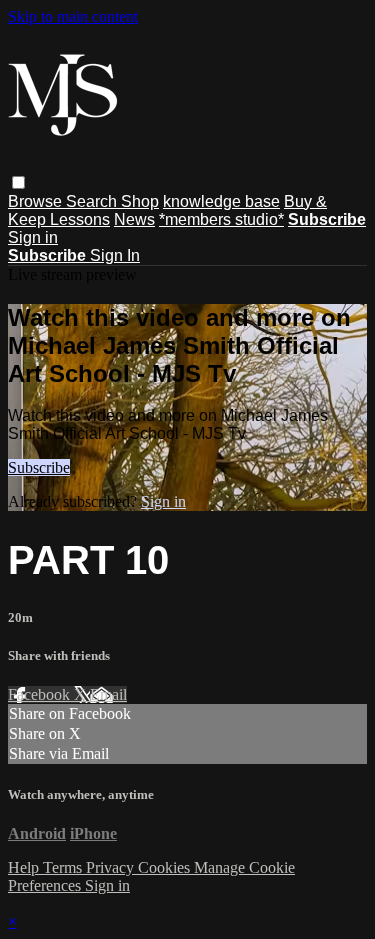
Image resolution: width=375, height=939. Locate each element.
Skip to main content (73, 16)
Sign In (115, 255)
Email (108, 694)
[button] (18, 182)
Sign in (33, 237)
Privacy (112, 867)
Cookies (166, 867)
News (134, 219)
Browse (37, 201)
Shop (140, 201)
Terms (64, 867)
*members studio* (221, 219)
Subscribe (39, 467)
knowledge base (221, 201)
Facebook (41, 694)
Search (93, 201)
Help (25, 867)
